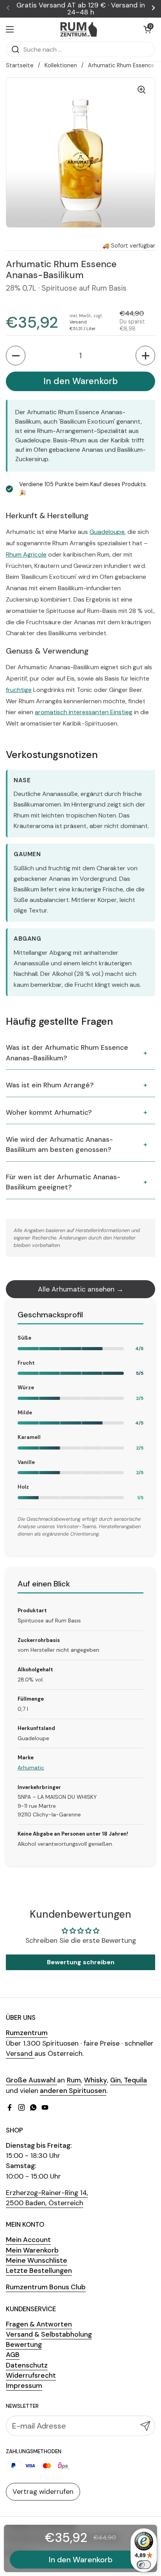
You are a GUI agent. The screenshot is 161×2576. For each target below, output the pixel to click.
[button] (147, 29)
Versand (78, 322)
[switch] (144, 2565)
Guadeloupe (107, 532)
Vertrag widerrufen (43, 2492)
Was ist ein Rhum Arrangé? (50, 1085)
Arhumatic (31, 1768)
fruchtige (19, 690)
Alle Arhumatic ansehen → (81, 1289)
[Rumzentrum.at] (79, 29)
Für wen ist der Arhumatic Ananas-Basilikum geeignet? (63, 1182)
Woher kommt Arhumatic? (49, 1112)
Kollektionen (61, 65)
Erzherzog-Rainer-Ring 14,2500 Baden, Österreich (47, 2198)
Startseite (20, 65)
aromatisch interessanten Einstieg (84, 712)
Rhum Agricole (26, 554)
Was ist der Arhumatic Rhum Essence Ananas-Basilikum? (67, 1053)
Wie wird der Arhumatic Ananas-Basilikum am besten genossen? (59, 1144)
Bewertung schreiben (81, 1962)
